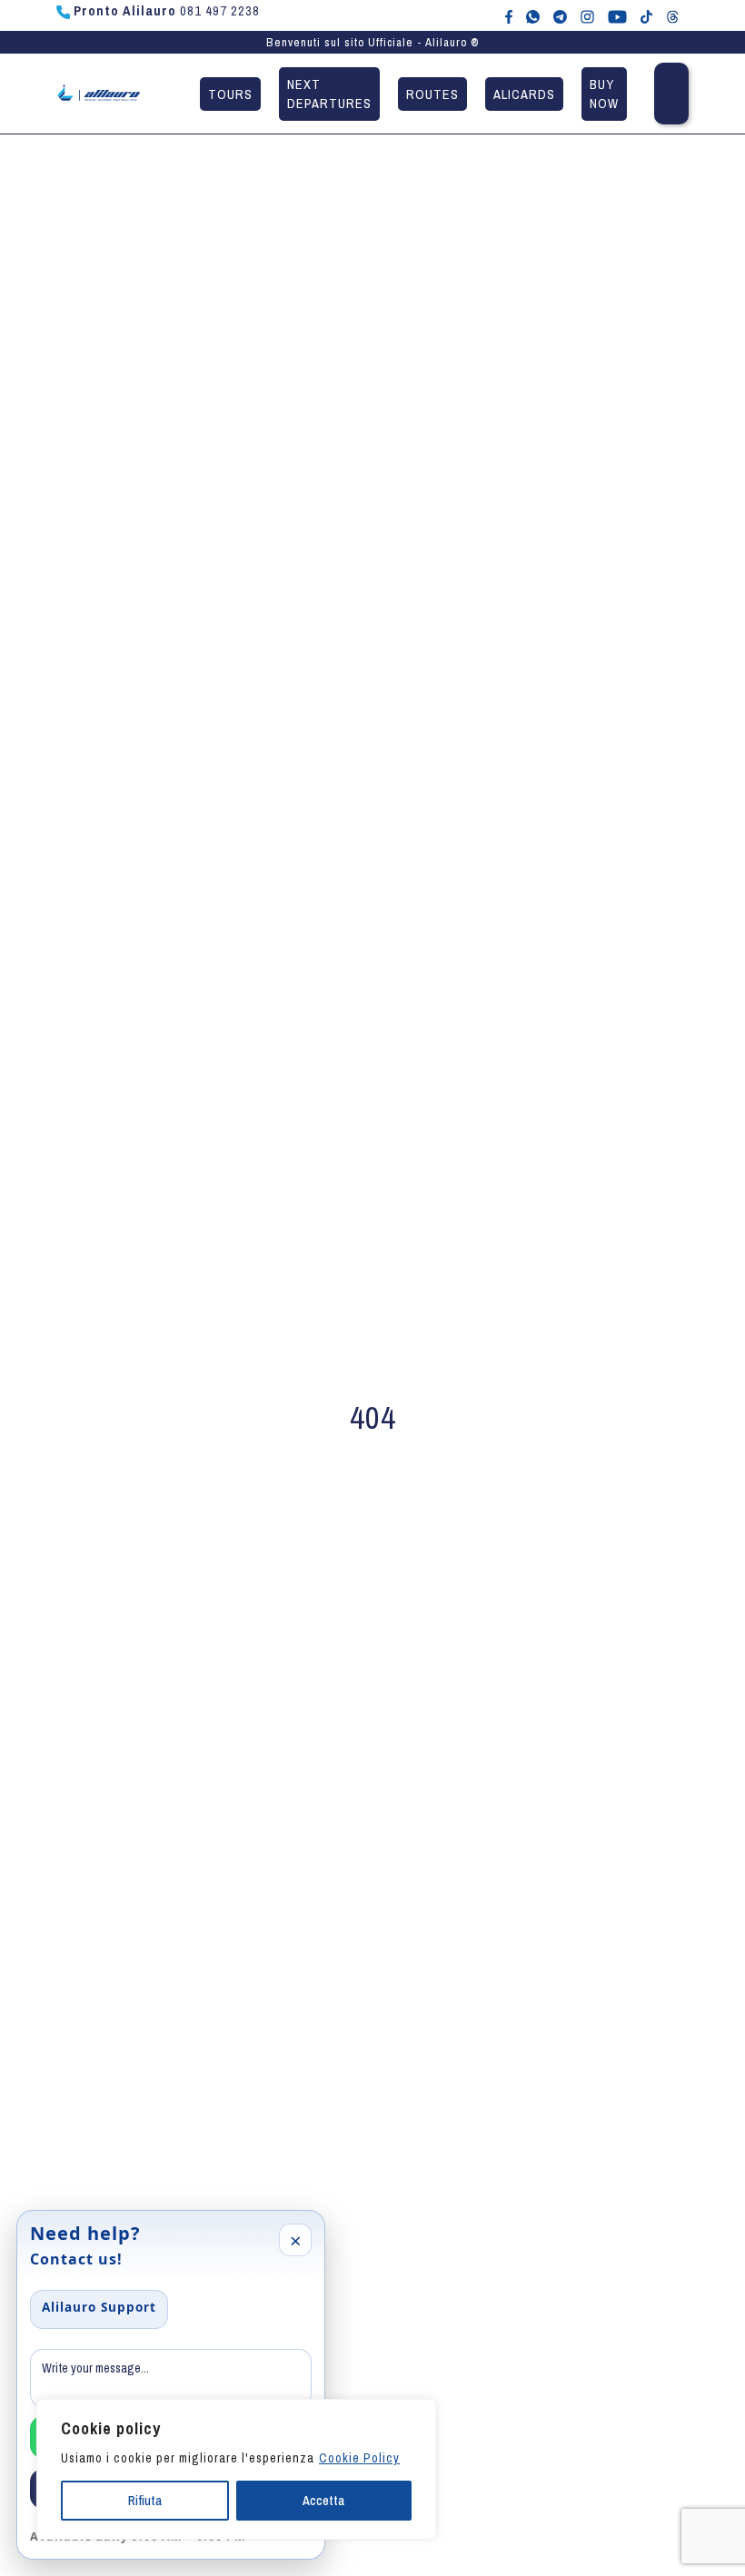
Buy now (604, 94)
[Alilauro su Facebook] (509, 15)
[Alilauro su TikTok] (646, 15)
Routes (432, 94)
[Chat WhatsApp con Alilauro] (533, 15)
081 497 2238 (167, 11)
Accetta (323, 2501)
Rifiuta (145, 2501)
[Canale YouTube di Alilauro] (617, 15)
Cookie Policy (359, 2458)
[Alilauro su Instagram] (587, 15)
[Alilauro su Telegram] (560, 15)
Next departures (329, 94)
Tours (230, 94)
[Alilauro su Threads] (673, 15)
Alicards (524, 94)
